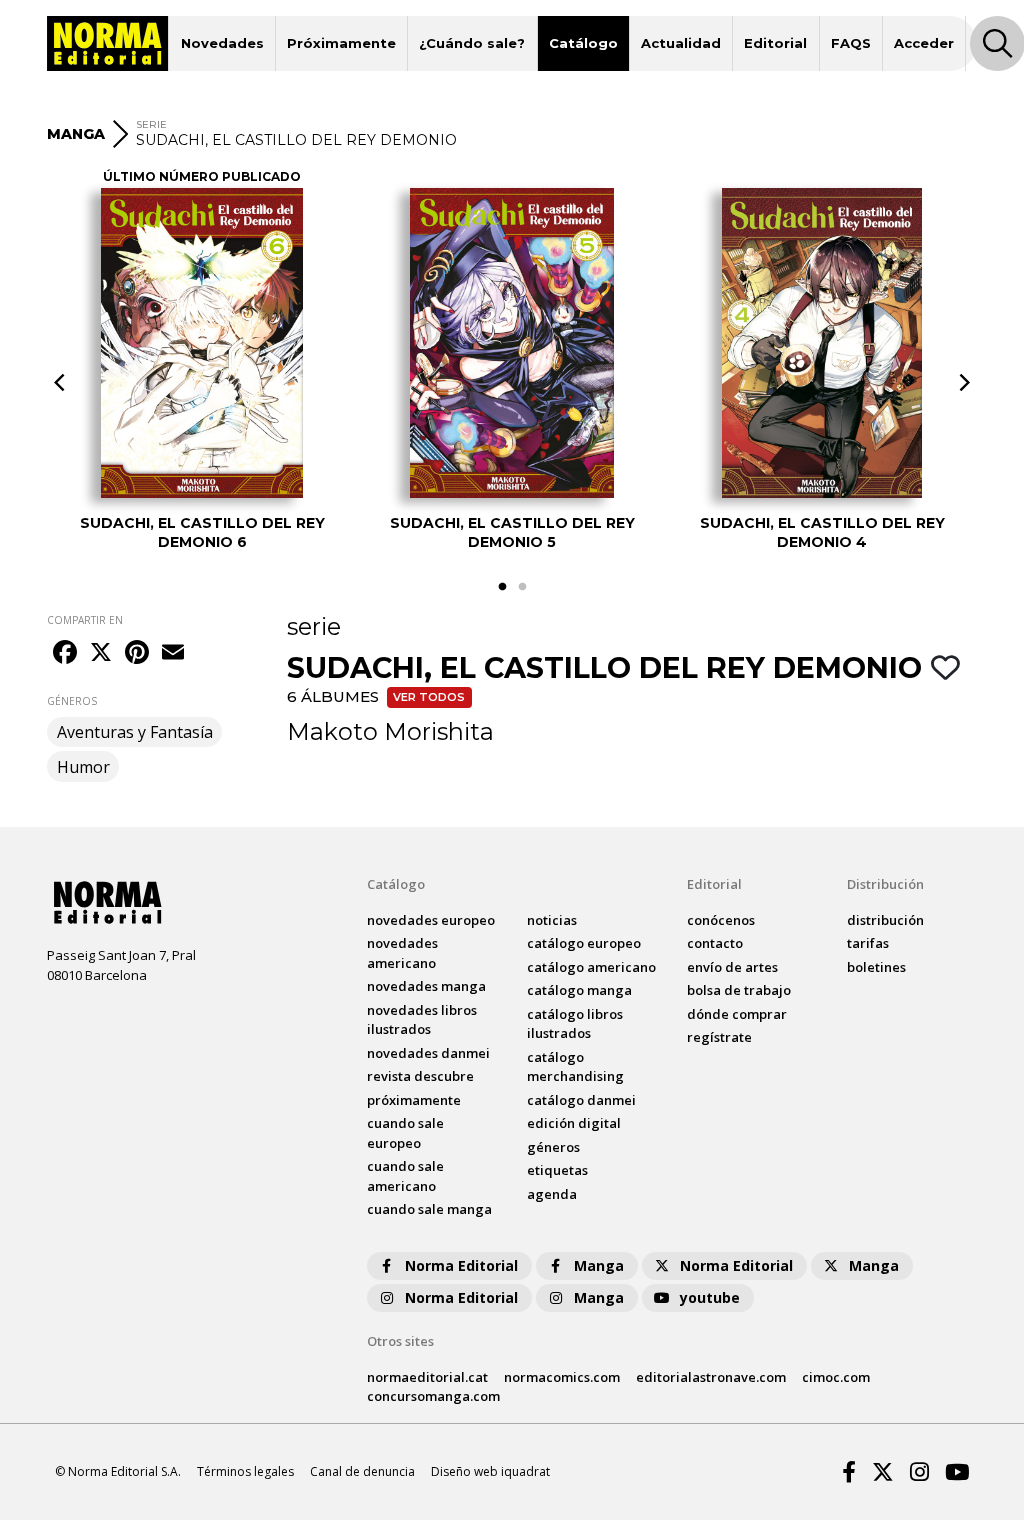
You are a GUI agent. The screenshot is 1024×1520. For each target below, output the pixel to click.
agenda (552, 1194)
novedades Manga (426, 986)
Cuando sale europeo (405, 1133)
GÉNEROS (72, 701)
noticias (552, 920)
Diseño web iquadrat (490, 1471)
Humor (83, 767)
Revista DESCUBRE (420, 1076)
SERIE (151, 124)
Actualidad (681, 43)
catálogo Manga (579, 990)
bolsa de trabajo (739, 990)
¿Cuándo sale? (472, 43)
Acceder (924, 43)
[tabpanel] (202, 368)
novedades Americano (402, 953)
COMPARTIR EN (85, 620)
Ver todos (429, 697)
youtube (710, 1297)
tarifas (868, 943)
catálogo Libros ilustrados (575, 1024)
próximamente (414, 1100)
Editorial (775, 43)
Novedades (222, 43)
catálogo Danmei (581, 1100)
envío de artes (732, 967)
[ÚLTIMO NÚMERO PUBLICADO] (202, 343)
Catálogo (583, 43)
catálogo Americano (591, 967)
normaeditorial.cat (427, 1377)
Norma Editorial (461, 1265)
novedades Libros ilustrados (422, 1020)
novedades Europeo (431, 920)
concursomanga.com (433, 1396)
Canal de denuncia (362, 1471)
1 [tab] (502, 587)
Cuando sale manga (429, 1209)
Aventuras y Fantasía (135, 732)
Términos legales (245, 1471)
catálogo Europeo (584, 943)
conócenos (721, 920)
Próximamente (341, 43)
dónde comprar (737, 1014)
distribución (885, 920)
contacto (715, 943)
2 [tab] (522, 587)
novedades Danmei (428, 1053)
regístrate (719, 1037)
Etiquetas (557, 1170)
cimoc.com (836, 1377)
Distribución (885, 884)
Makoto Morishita (390, 731)
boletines (876, 967)
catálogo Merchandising (575, 1067)
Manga (599, 1265)
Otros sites (400, 1341)
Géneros (553, 1147)
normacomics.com (562, 1377)
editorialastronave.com (711, 1377)
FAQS (851, 43)
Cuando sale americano (405, 1176)
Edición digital (574, 1123)
